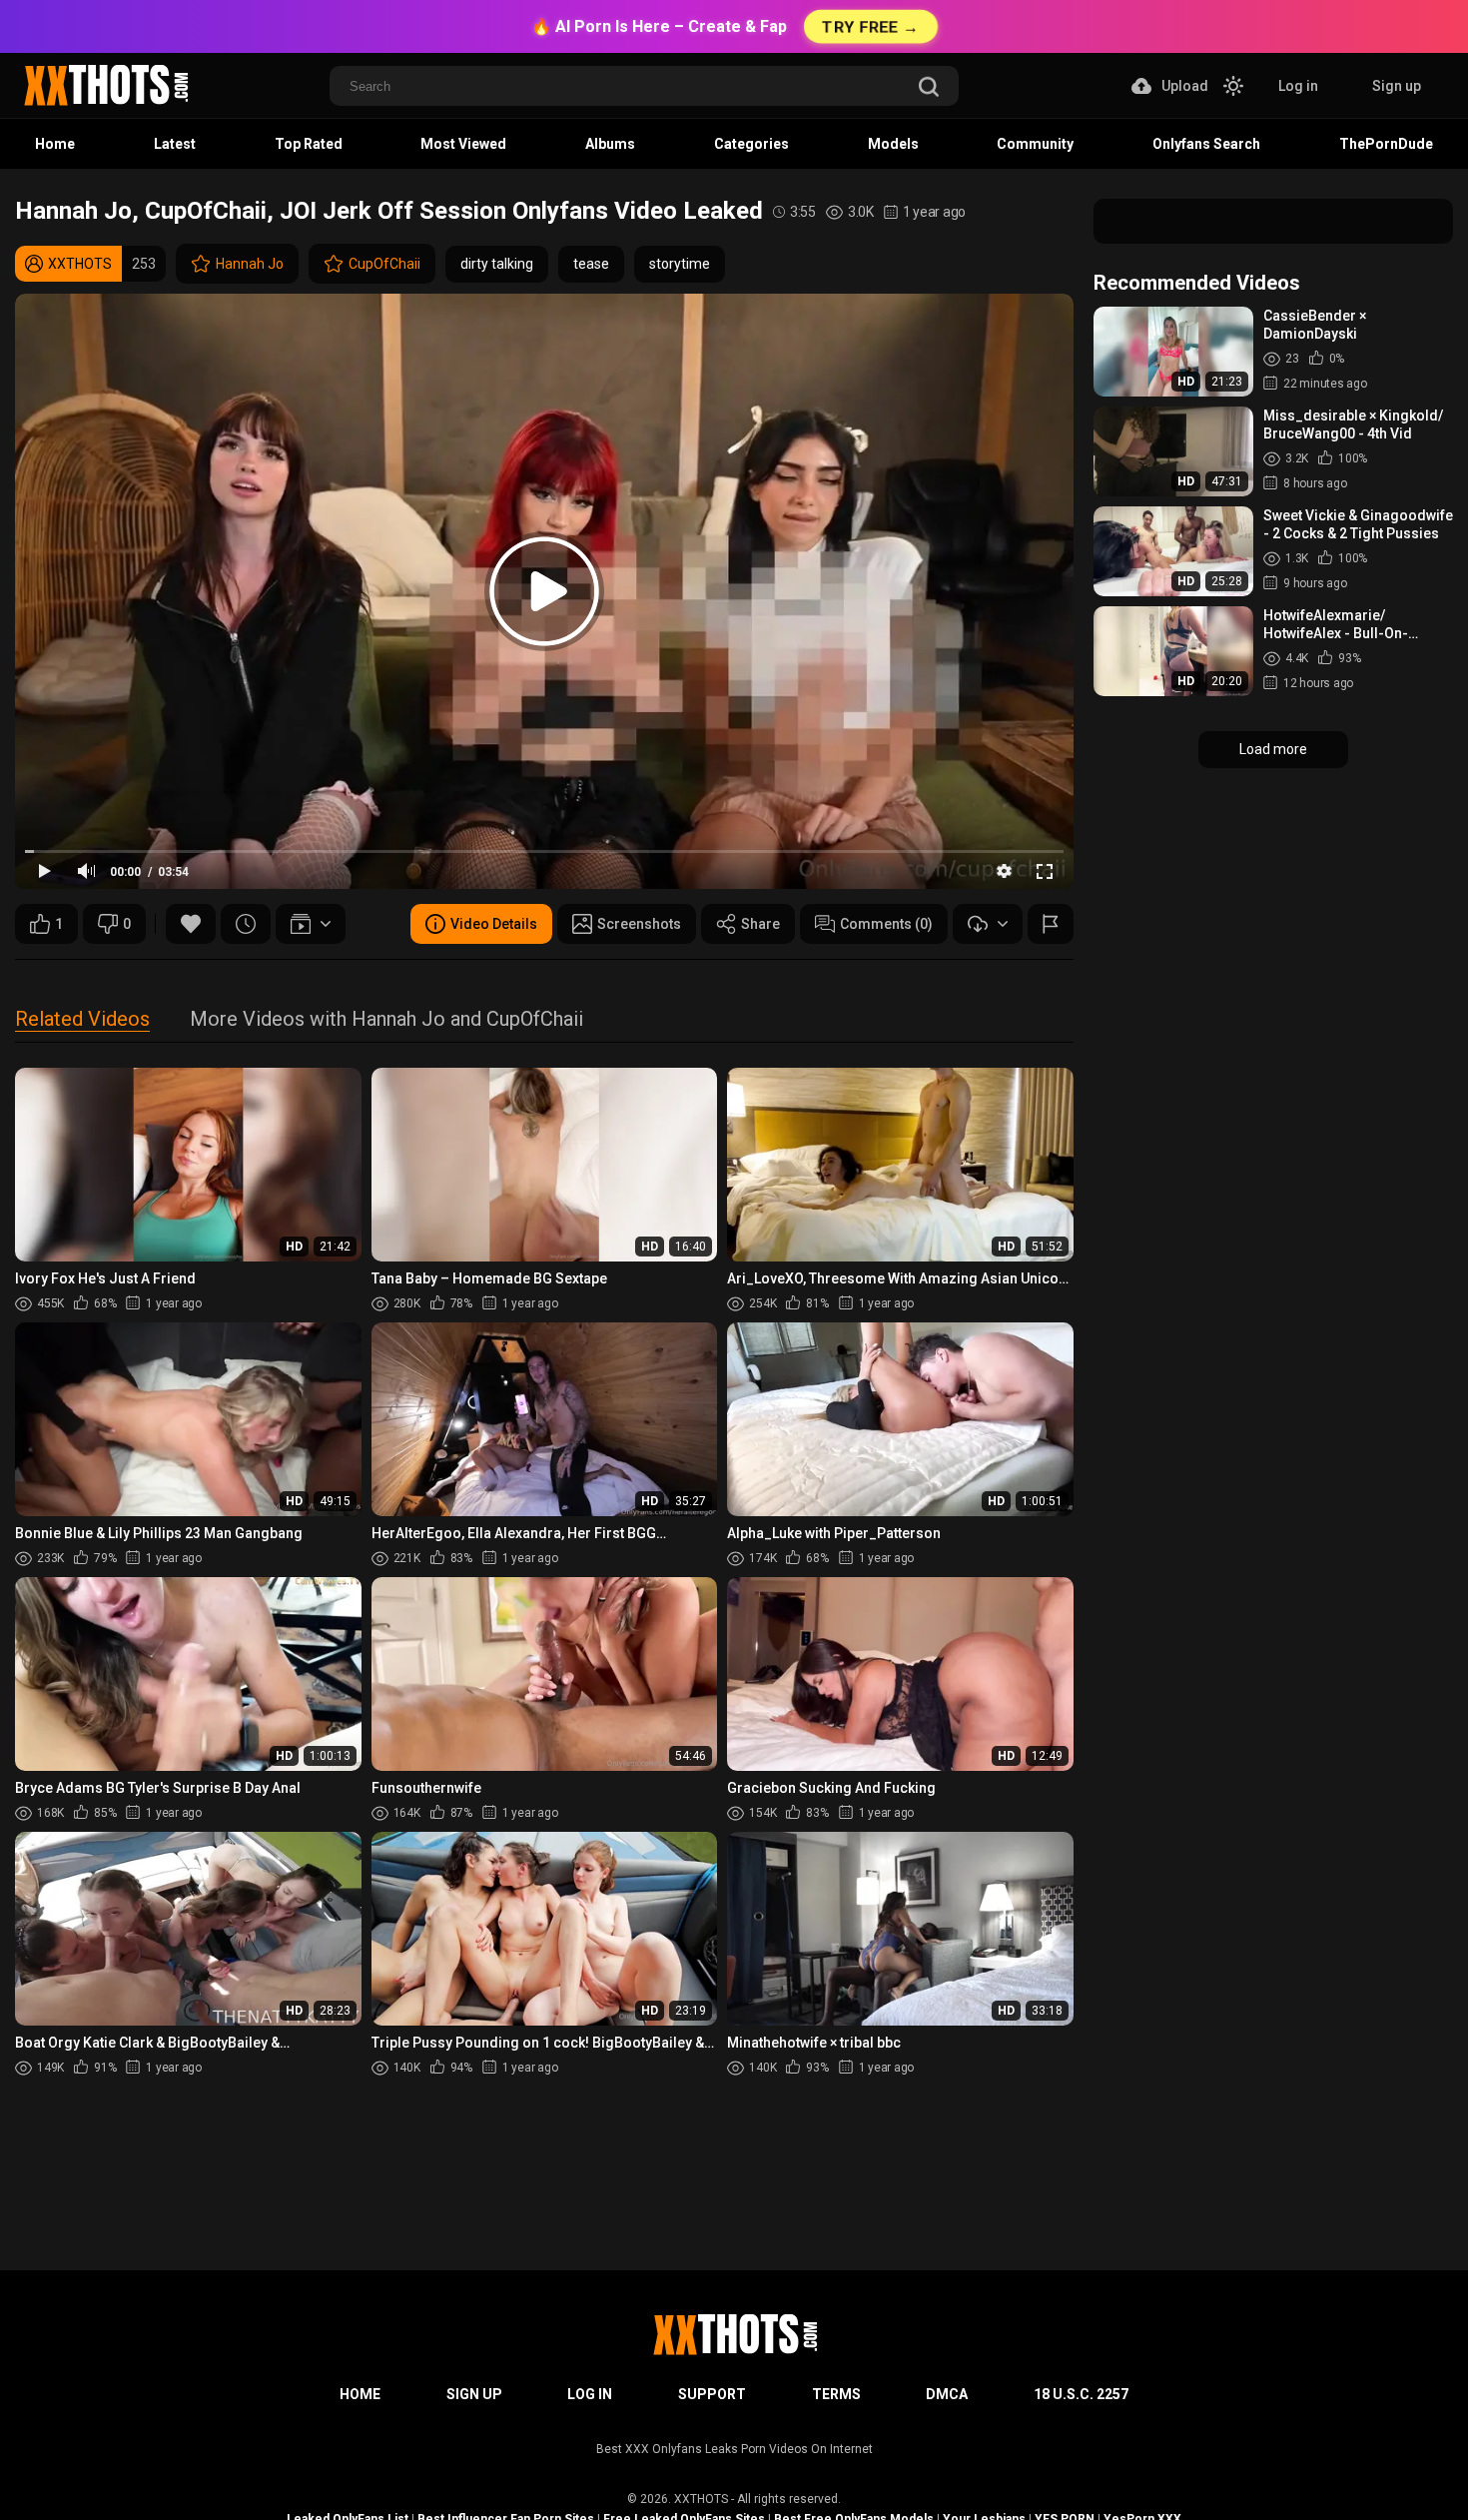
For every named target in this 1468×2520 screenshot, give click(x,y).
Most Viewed (463, 144)
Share (760, 924)
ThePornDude (1386, 144)
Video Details (494, 924)
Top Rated (309, 144)
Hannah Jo (250, 264)
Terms (836, 2394)
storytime (680, 264)
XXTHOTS (701, 2499)
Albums (610, 144)
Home (55, 144)
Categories (751, 144)
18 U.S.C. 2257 (1081, 2394)
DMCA (947, 2394)
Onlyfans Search (1206, 144)
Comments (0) (886, 924)
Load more (1273, 749)
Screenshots (639, 924)
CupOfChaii (384, 264)
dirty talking (497, 264)
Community (1035, 144)
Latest (175, 144)
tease (591, 264)
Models (893, 144)
